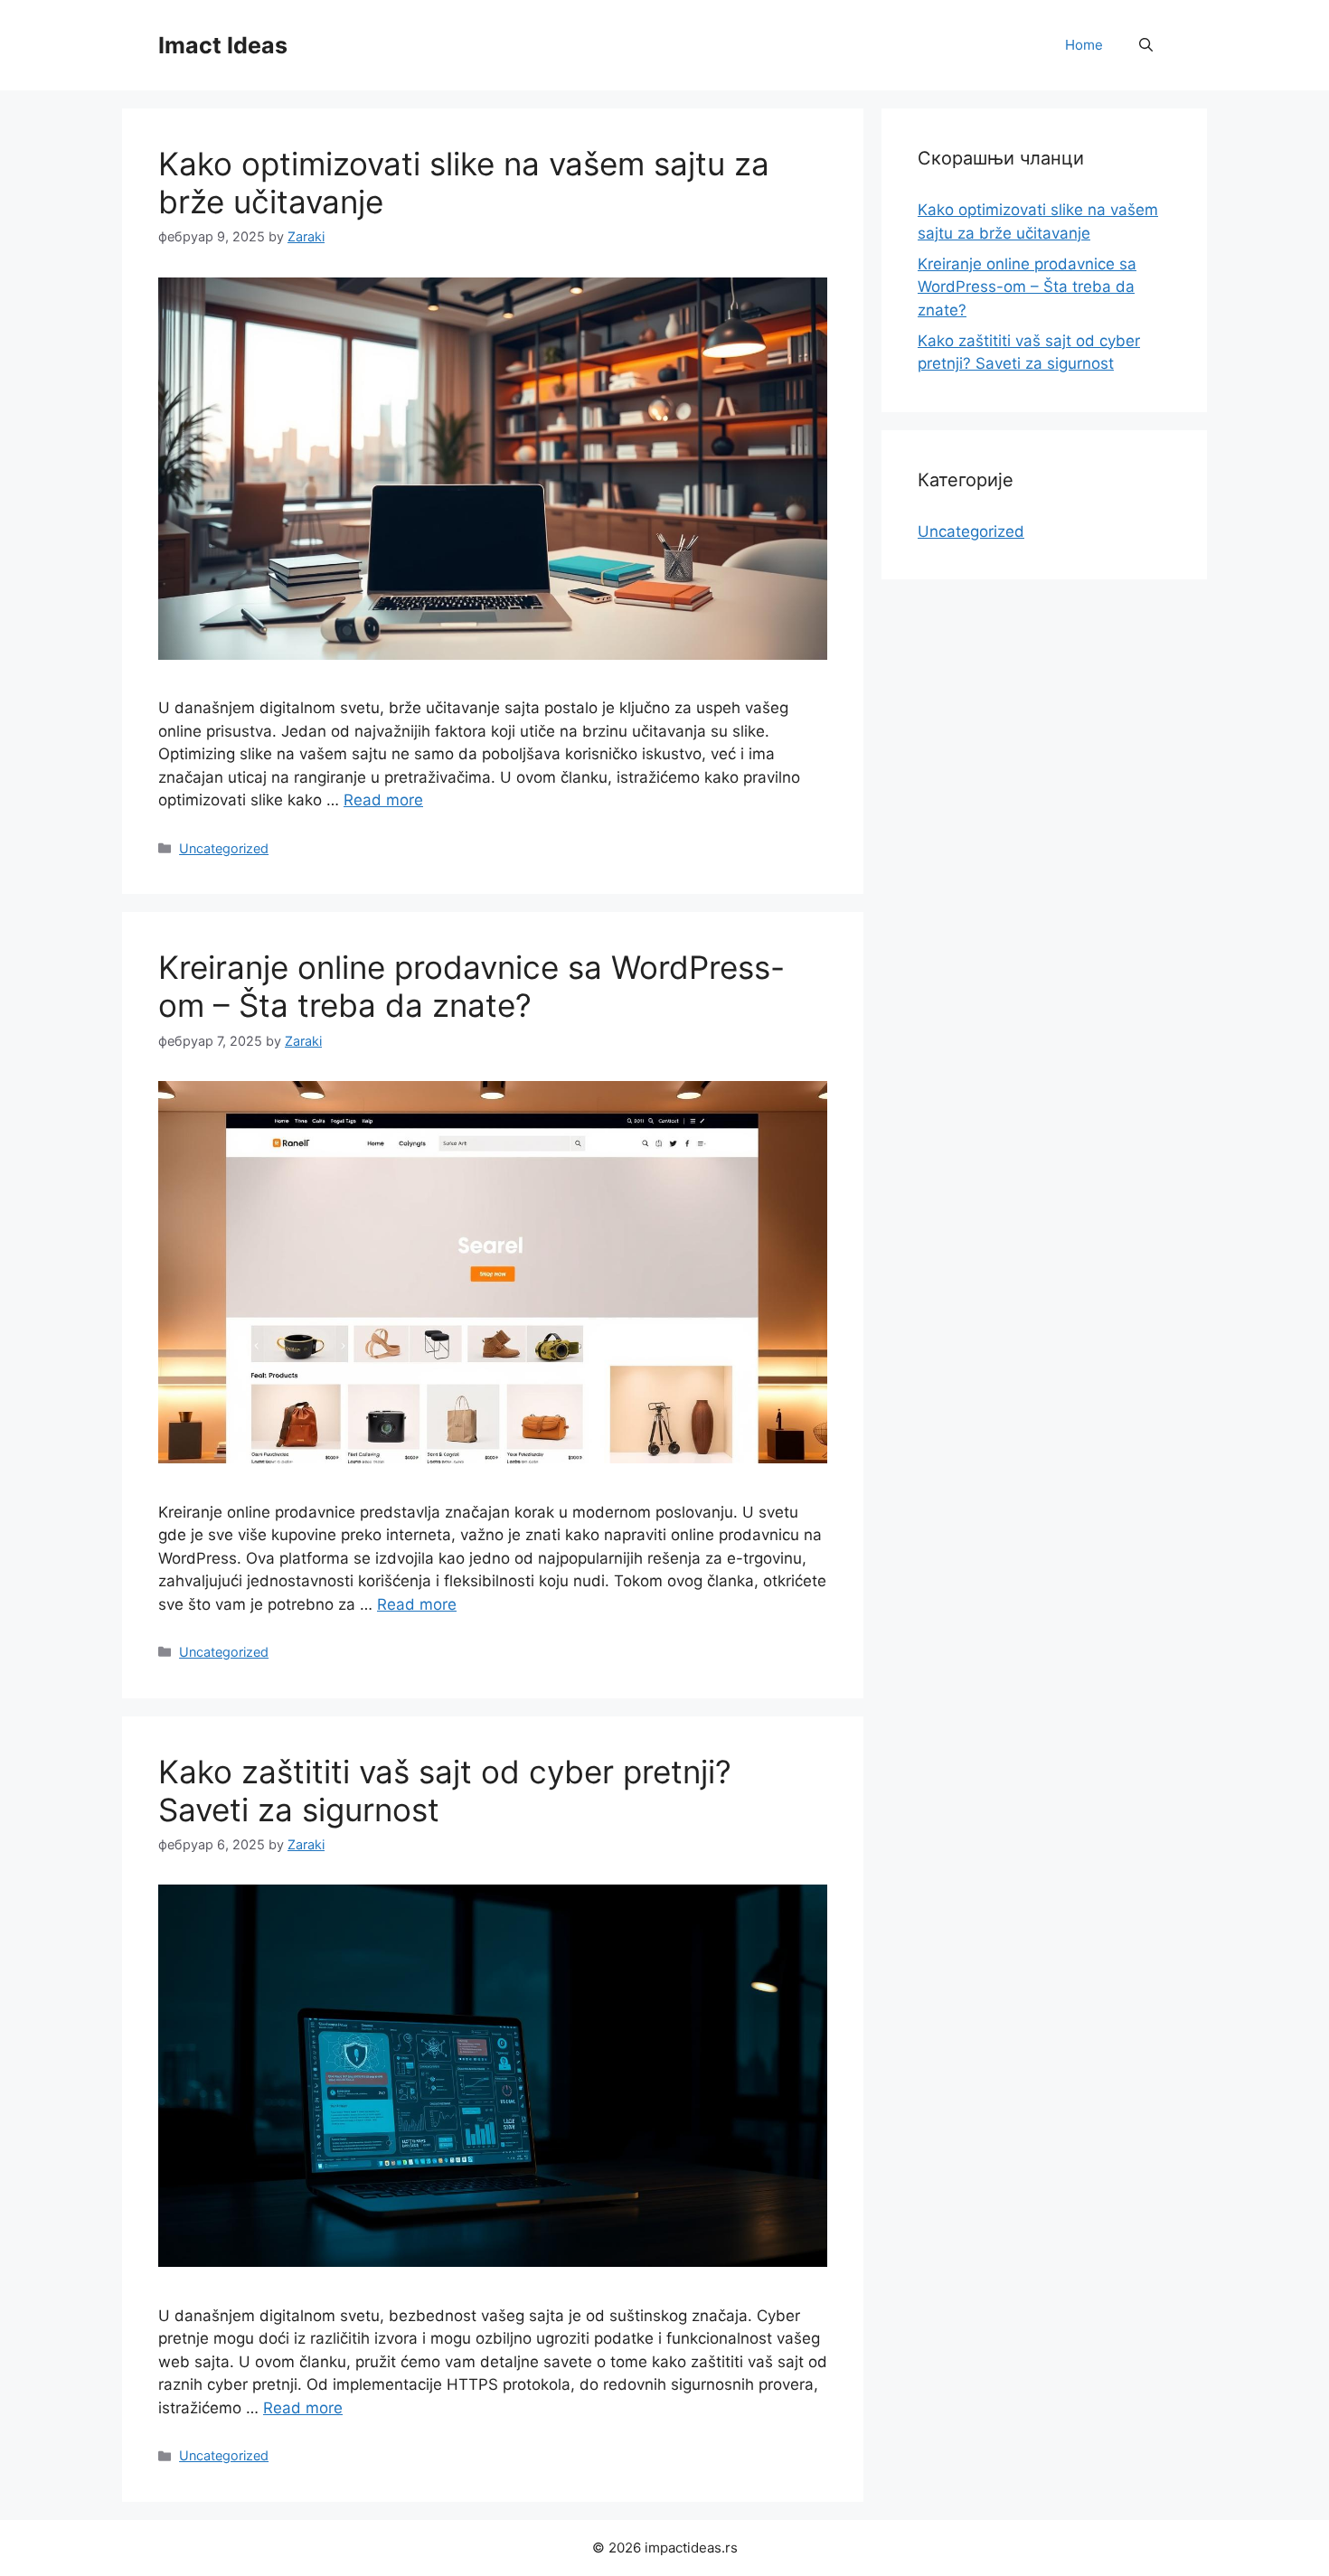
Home (1084, 45)
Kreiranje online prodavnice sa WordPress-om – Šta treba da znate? (471, 986)
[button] (1146, 45)
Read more (383, 800)
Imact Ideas (223, 45)
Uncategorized (224, 848)
